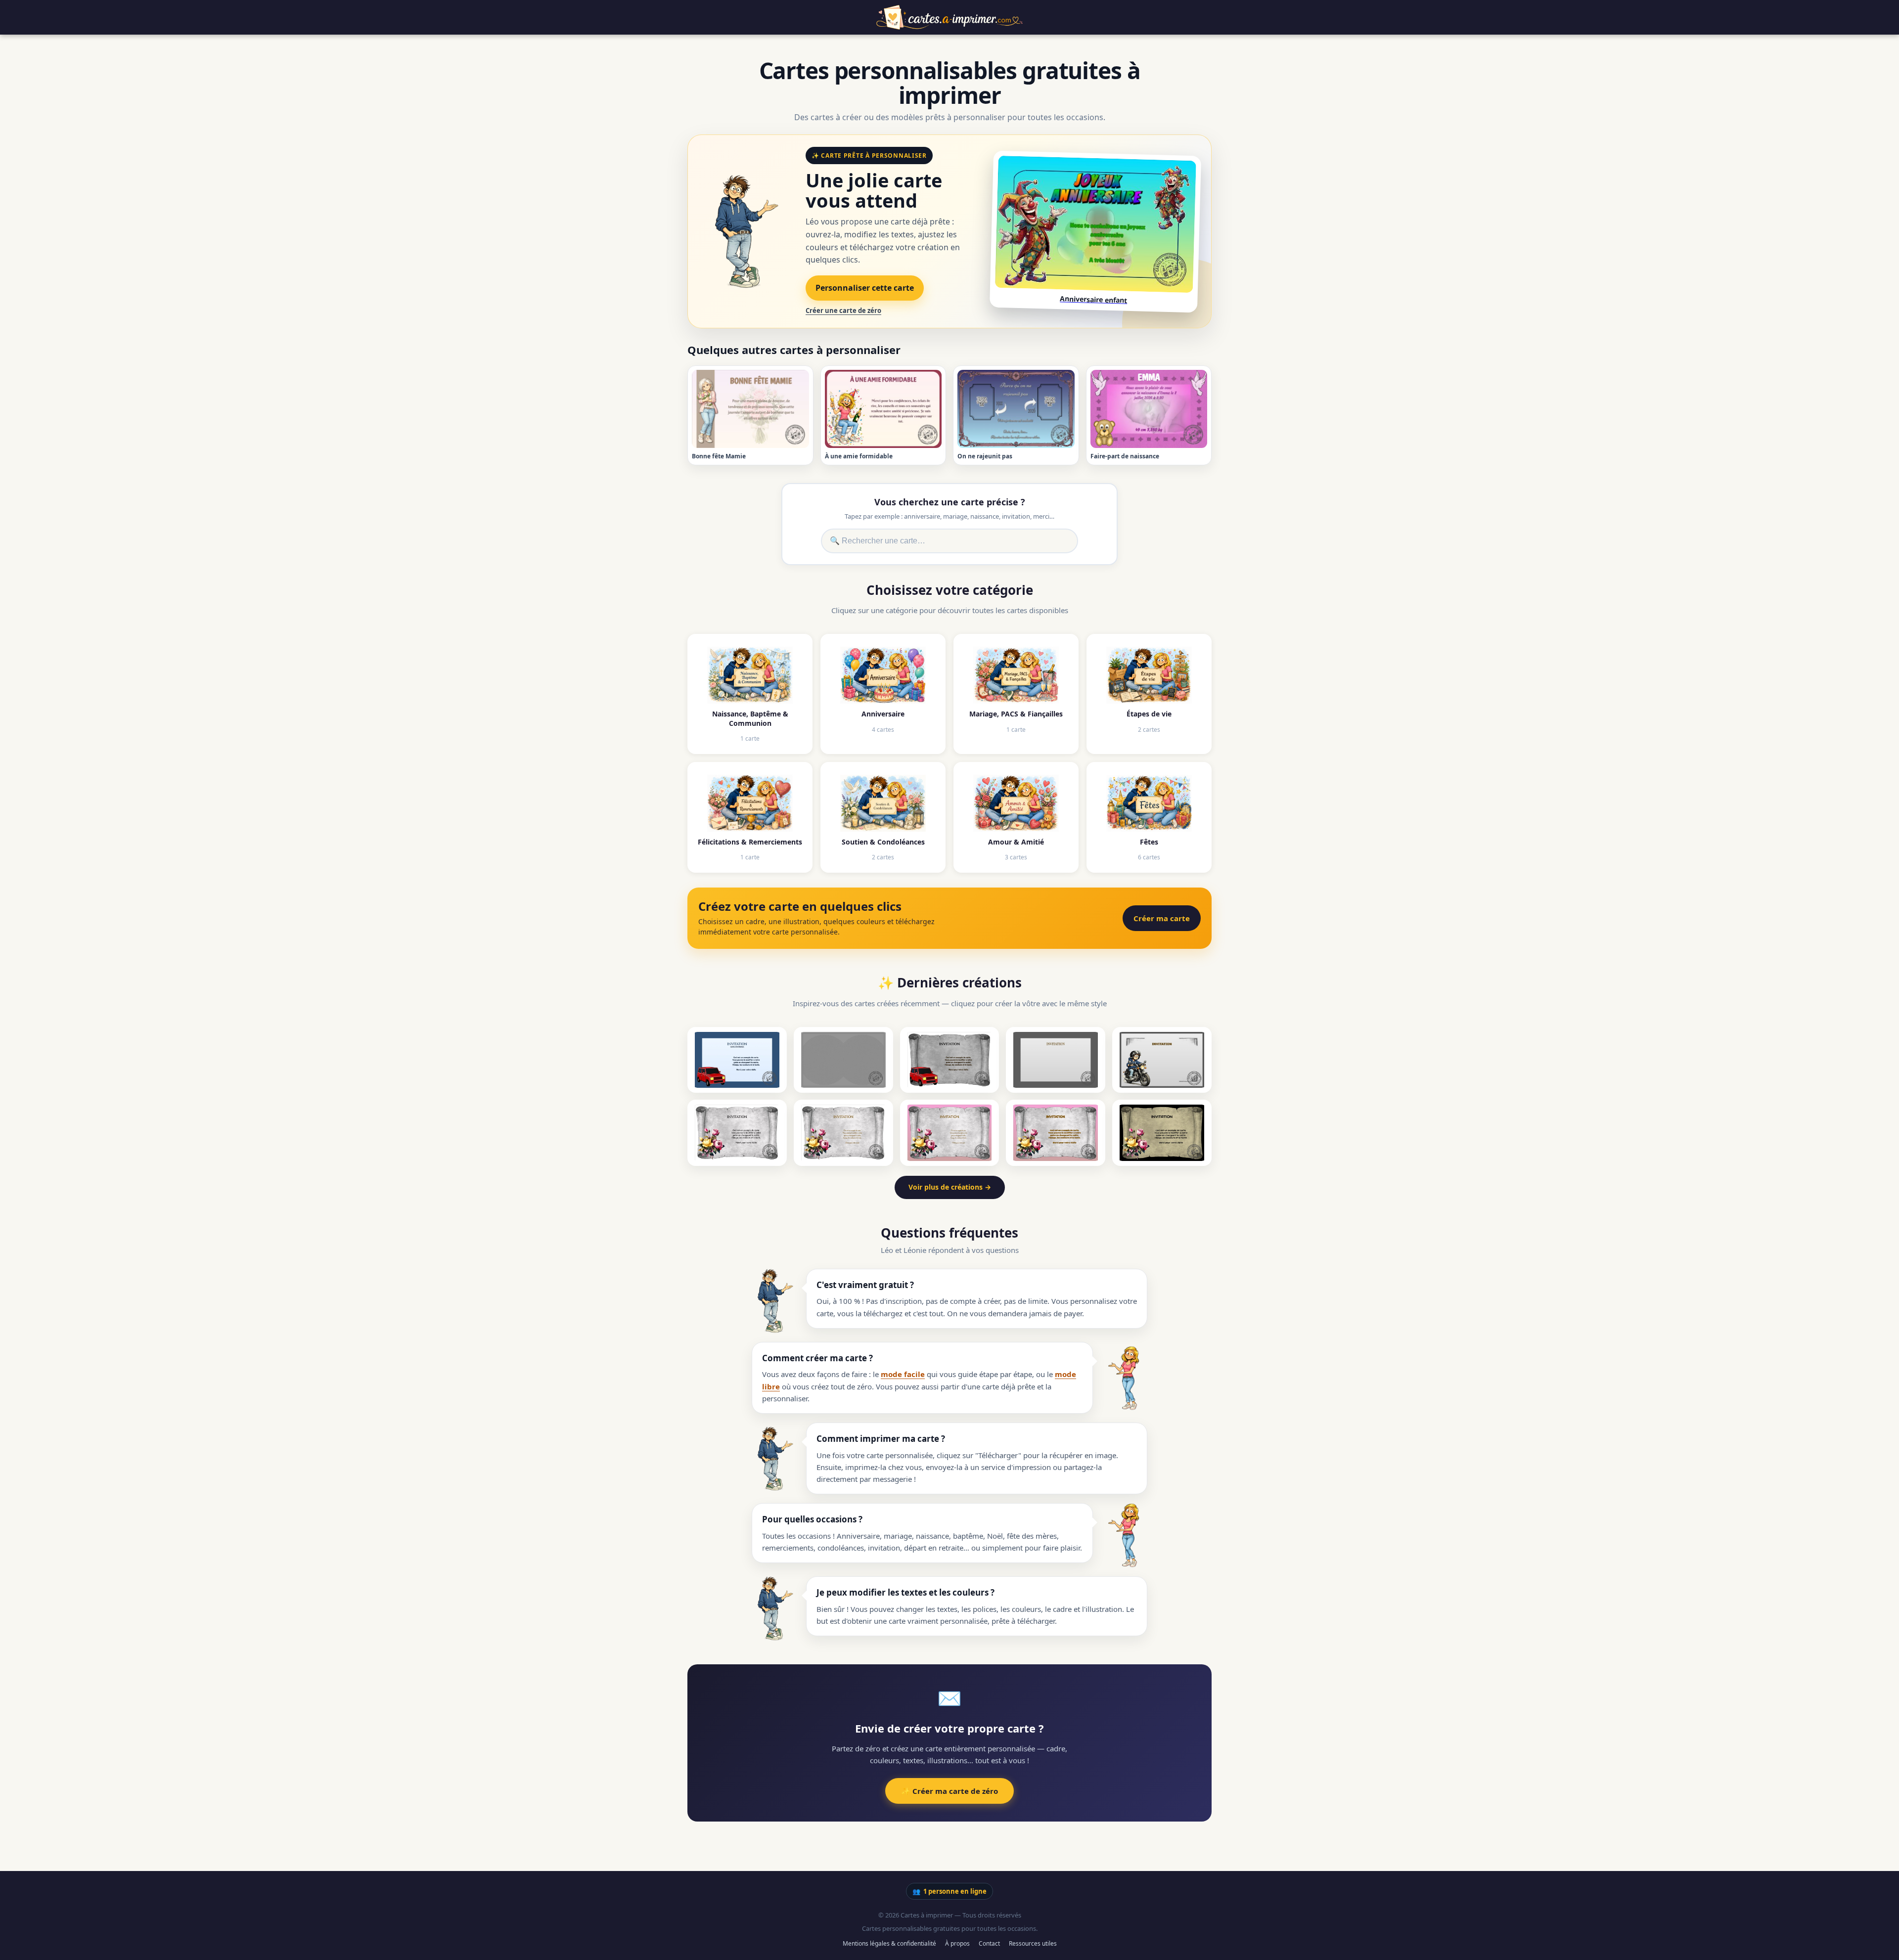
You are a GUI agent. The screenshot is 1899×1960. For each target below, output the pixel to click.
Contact (989, 1943)
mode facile (903, 1374)
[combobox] (949, 541)
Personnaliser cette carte (865, 288)
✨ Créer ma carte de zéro (949, 1791)
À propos (957, 1943)
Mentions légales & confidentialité (889, 1943)
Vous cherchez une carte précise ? (950, 502)
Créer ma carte (1162, 918)
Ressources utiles (1033, 1943)
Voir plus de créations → (950, 1187)
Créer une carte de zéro (843, 311)
